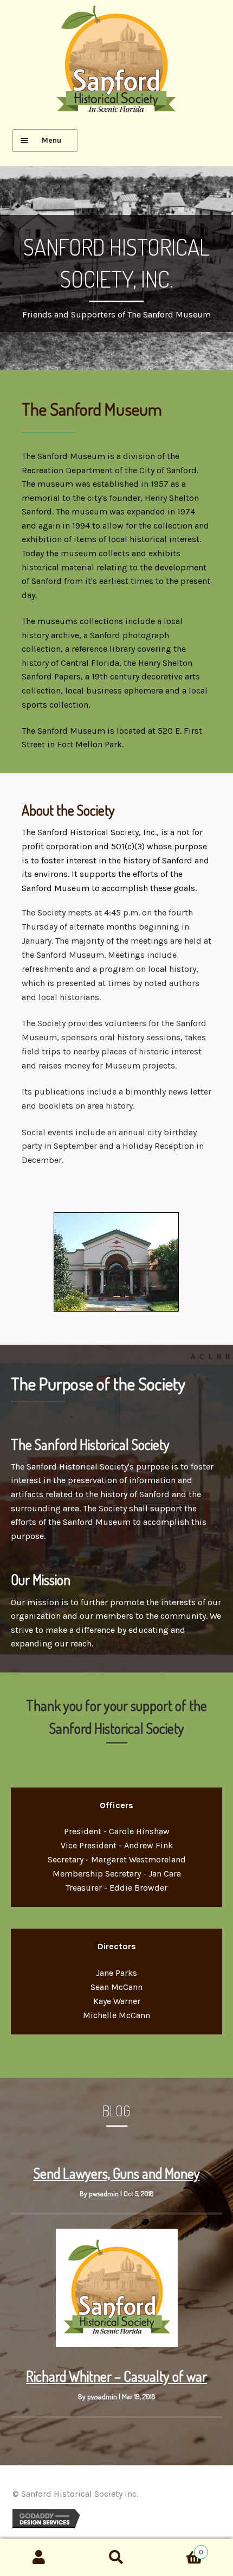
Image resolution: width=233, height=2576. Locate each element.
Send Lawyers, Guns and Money (117, 2173)
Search (116, 2558)
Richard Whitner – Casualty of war (116, 2376)
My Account (39, 2558)
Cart (180, 2548)
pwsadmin (104, 2193)
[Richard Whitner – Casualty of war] (117, 2344)
